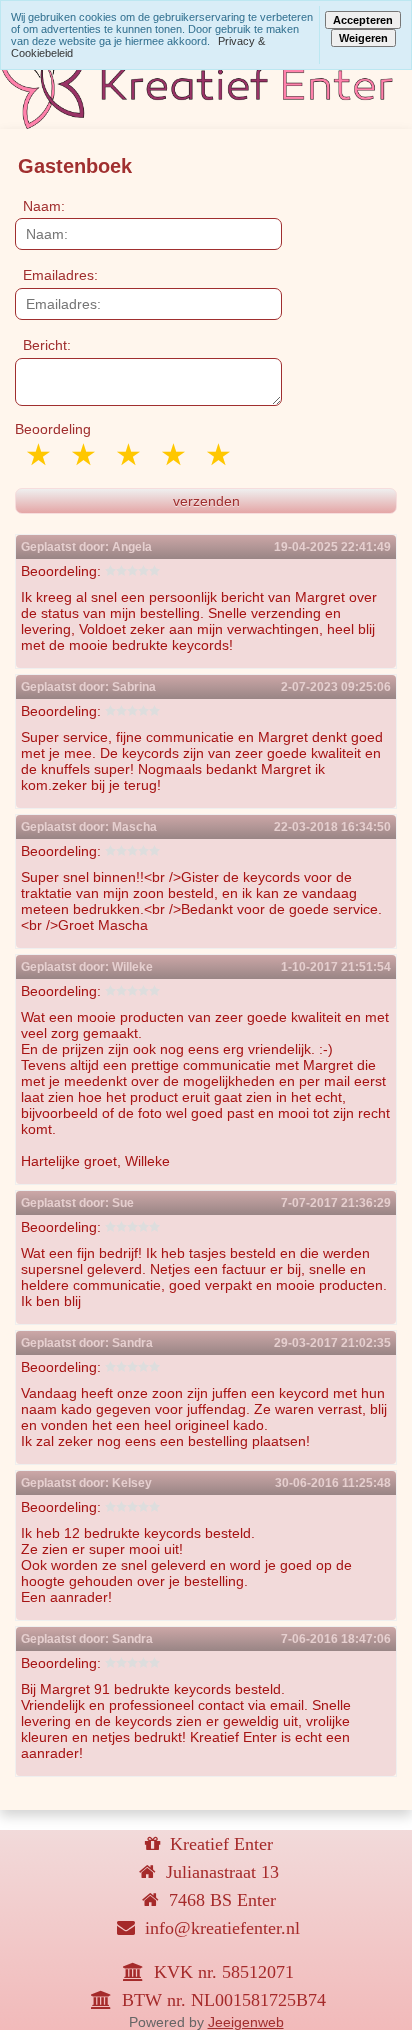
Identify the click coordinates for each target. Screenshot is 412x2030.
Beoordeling (53, 429)
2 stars (85, 454)
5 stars (220, 454)
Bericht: (47, 345)
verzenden (206, 501)
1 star (40, 454)
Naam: (44, 206)
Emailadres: (60, 275)
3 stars (130, 454)
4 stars (175, 454)
